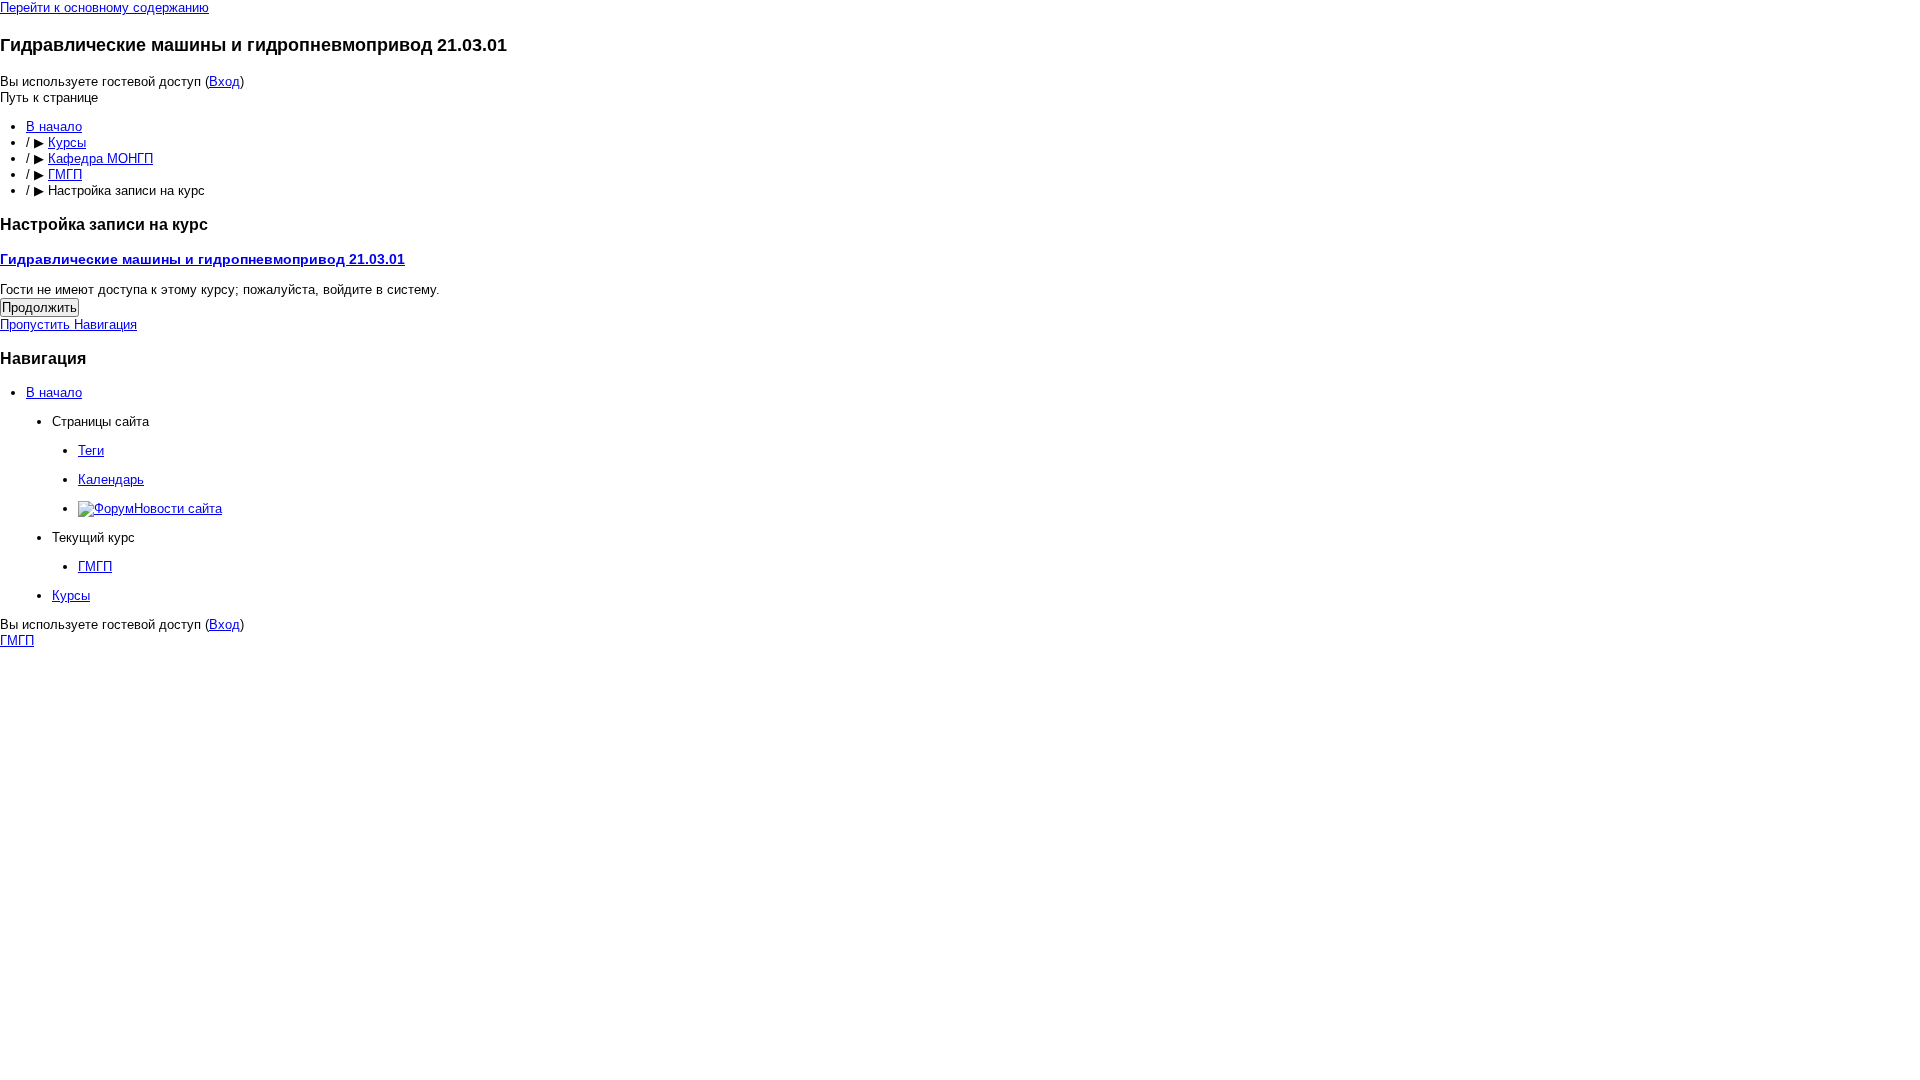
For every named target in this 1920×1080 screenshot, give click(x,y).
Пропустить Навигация (68, 324)
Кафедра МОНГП (100, 158)
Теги (91, 450)
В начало (54, 126)
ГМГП (65, 174)
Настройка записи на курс (126, 190)
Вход (224, 81)
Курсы (67, 142)
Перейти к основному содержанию (104, 7)
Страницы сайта (100, 421)
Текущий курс (93, 537)
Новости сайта (178, 508)
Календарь (111, 479)
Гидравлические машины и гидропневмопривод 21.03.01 (202, 259)
